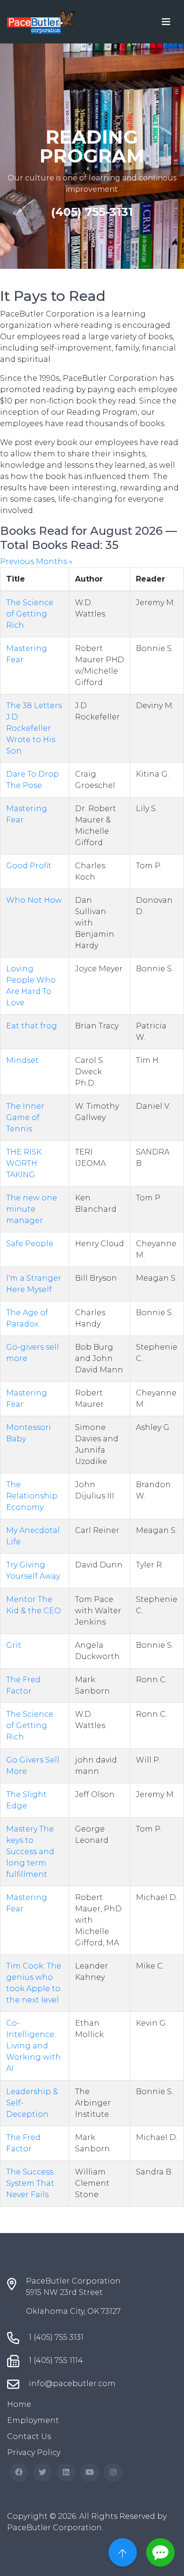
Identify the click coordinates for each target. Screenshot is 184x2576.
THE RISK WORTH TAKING (24, 1163)
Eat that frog (32, 1026)
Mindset (22, 1060)
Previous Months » (36, 561)
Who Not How (34, 900)
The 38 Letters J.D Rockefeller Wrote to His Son (34, 728)
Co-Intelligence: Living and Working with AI (33, 2046)
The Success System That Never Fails (30, 2183)
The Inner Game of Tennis (25, 1117)
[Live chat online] (160, 2552)
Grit (14, 1645)
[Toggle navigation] (166, 22)
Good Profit (29, 866)
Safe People (30, 1244)
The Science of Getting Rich (30, 614)
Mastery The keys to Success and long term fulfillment (30, 1852)
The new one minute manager (32, 1209)
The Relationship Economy (32, 1496)
